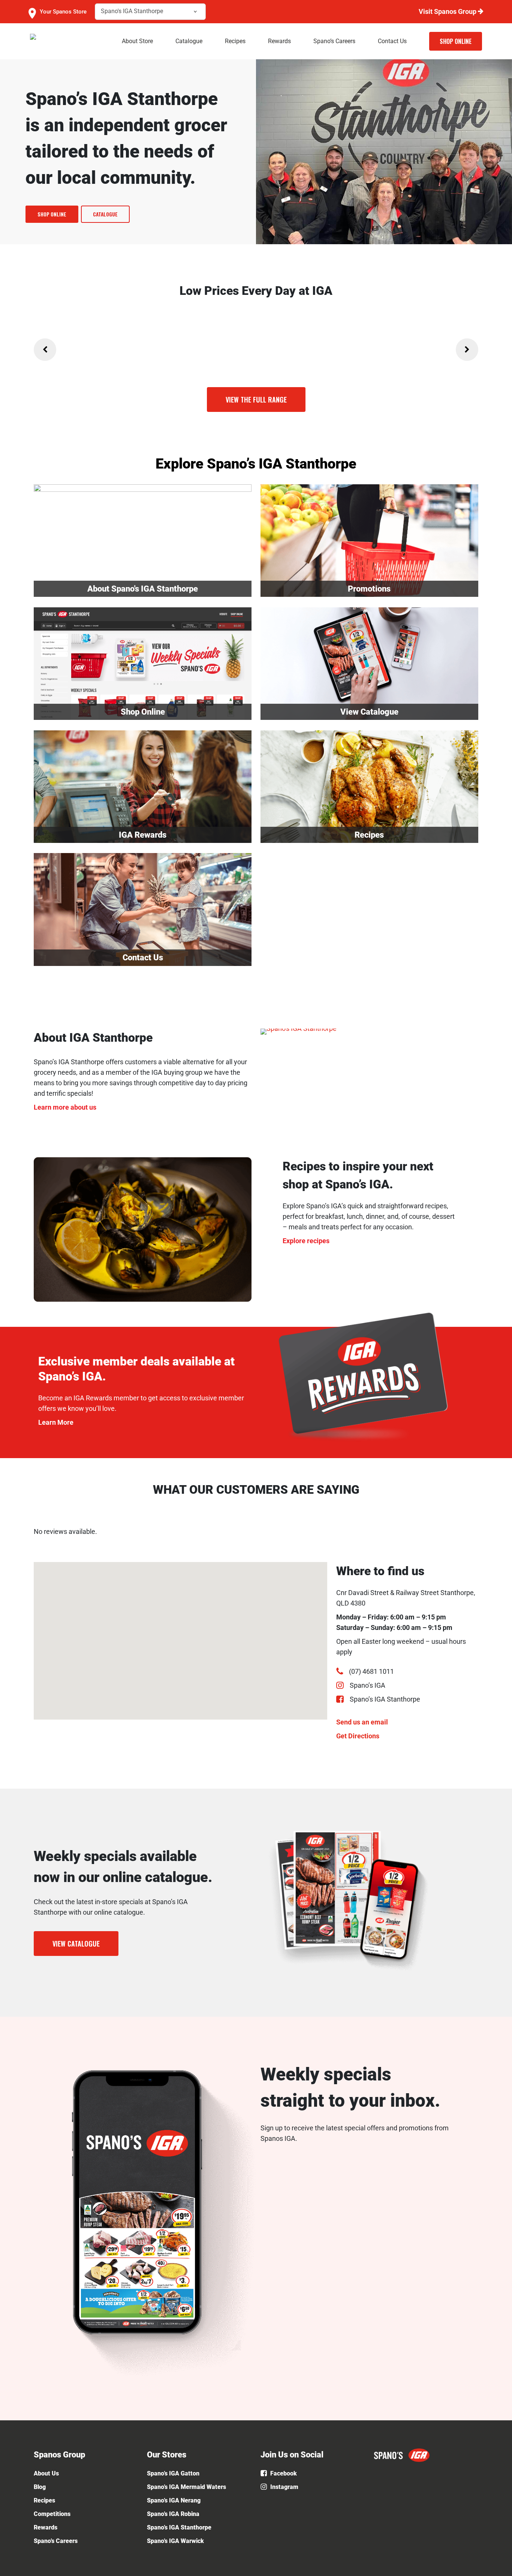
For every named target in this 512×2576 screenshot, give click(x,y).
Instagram (284, 2487)
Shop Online (143, 712)
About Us (46, 2473)
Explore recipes (306, 1241)
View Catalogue (369, 712)
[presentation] (45, 350)
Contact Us (143, 958)
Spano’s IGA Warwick (175, 2541)
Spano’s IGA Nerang (174, 2500)
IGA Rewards (143, 835)
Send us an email (362, 1722)
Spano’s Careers (56, 2541)
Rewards (46, 2527)
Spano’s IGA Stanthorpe (385, 1699)
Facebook (283, 2473)
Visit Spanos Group (448, 11)
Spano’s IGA (368, 1685)
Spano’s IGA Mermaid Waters (186, 2487)
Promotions (369, 589)
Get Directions (358, 1736)
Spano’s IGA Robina (173, 2514)
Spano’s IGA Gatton (173, 2473)
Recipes (369, 835)
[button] (52, 214)
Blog (40, 2487)
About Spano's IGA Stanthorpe (143, 589)
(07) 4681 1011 (371, 1671)
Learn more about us (65, 1107)
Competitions (52, 2514)
